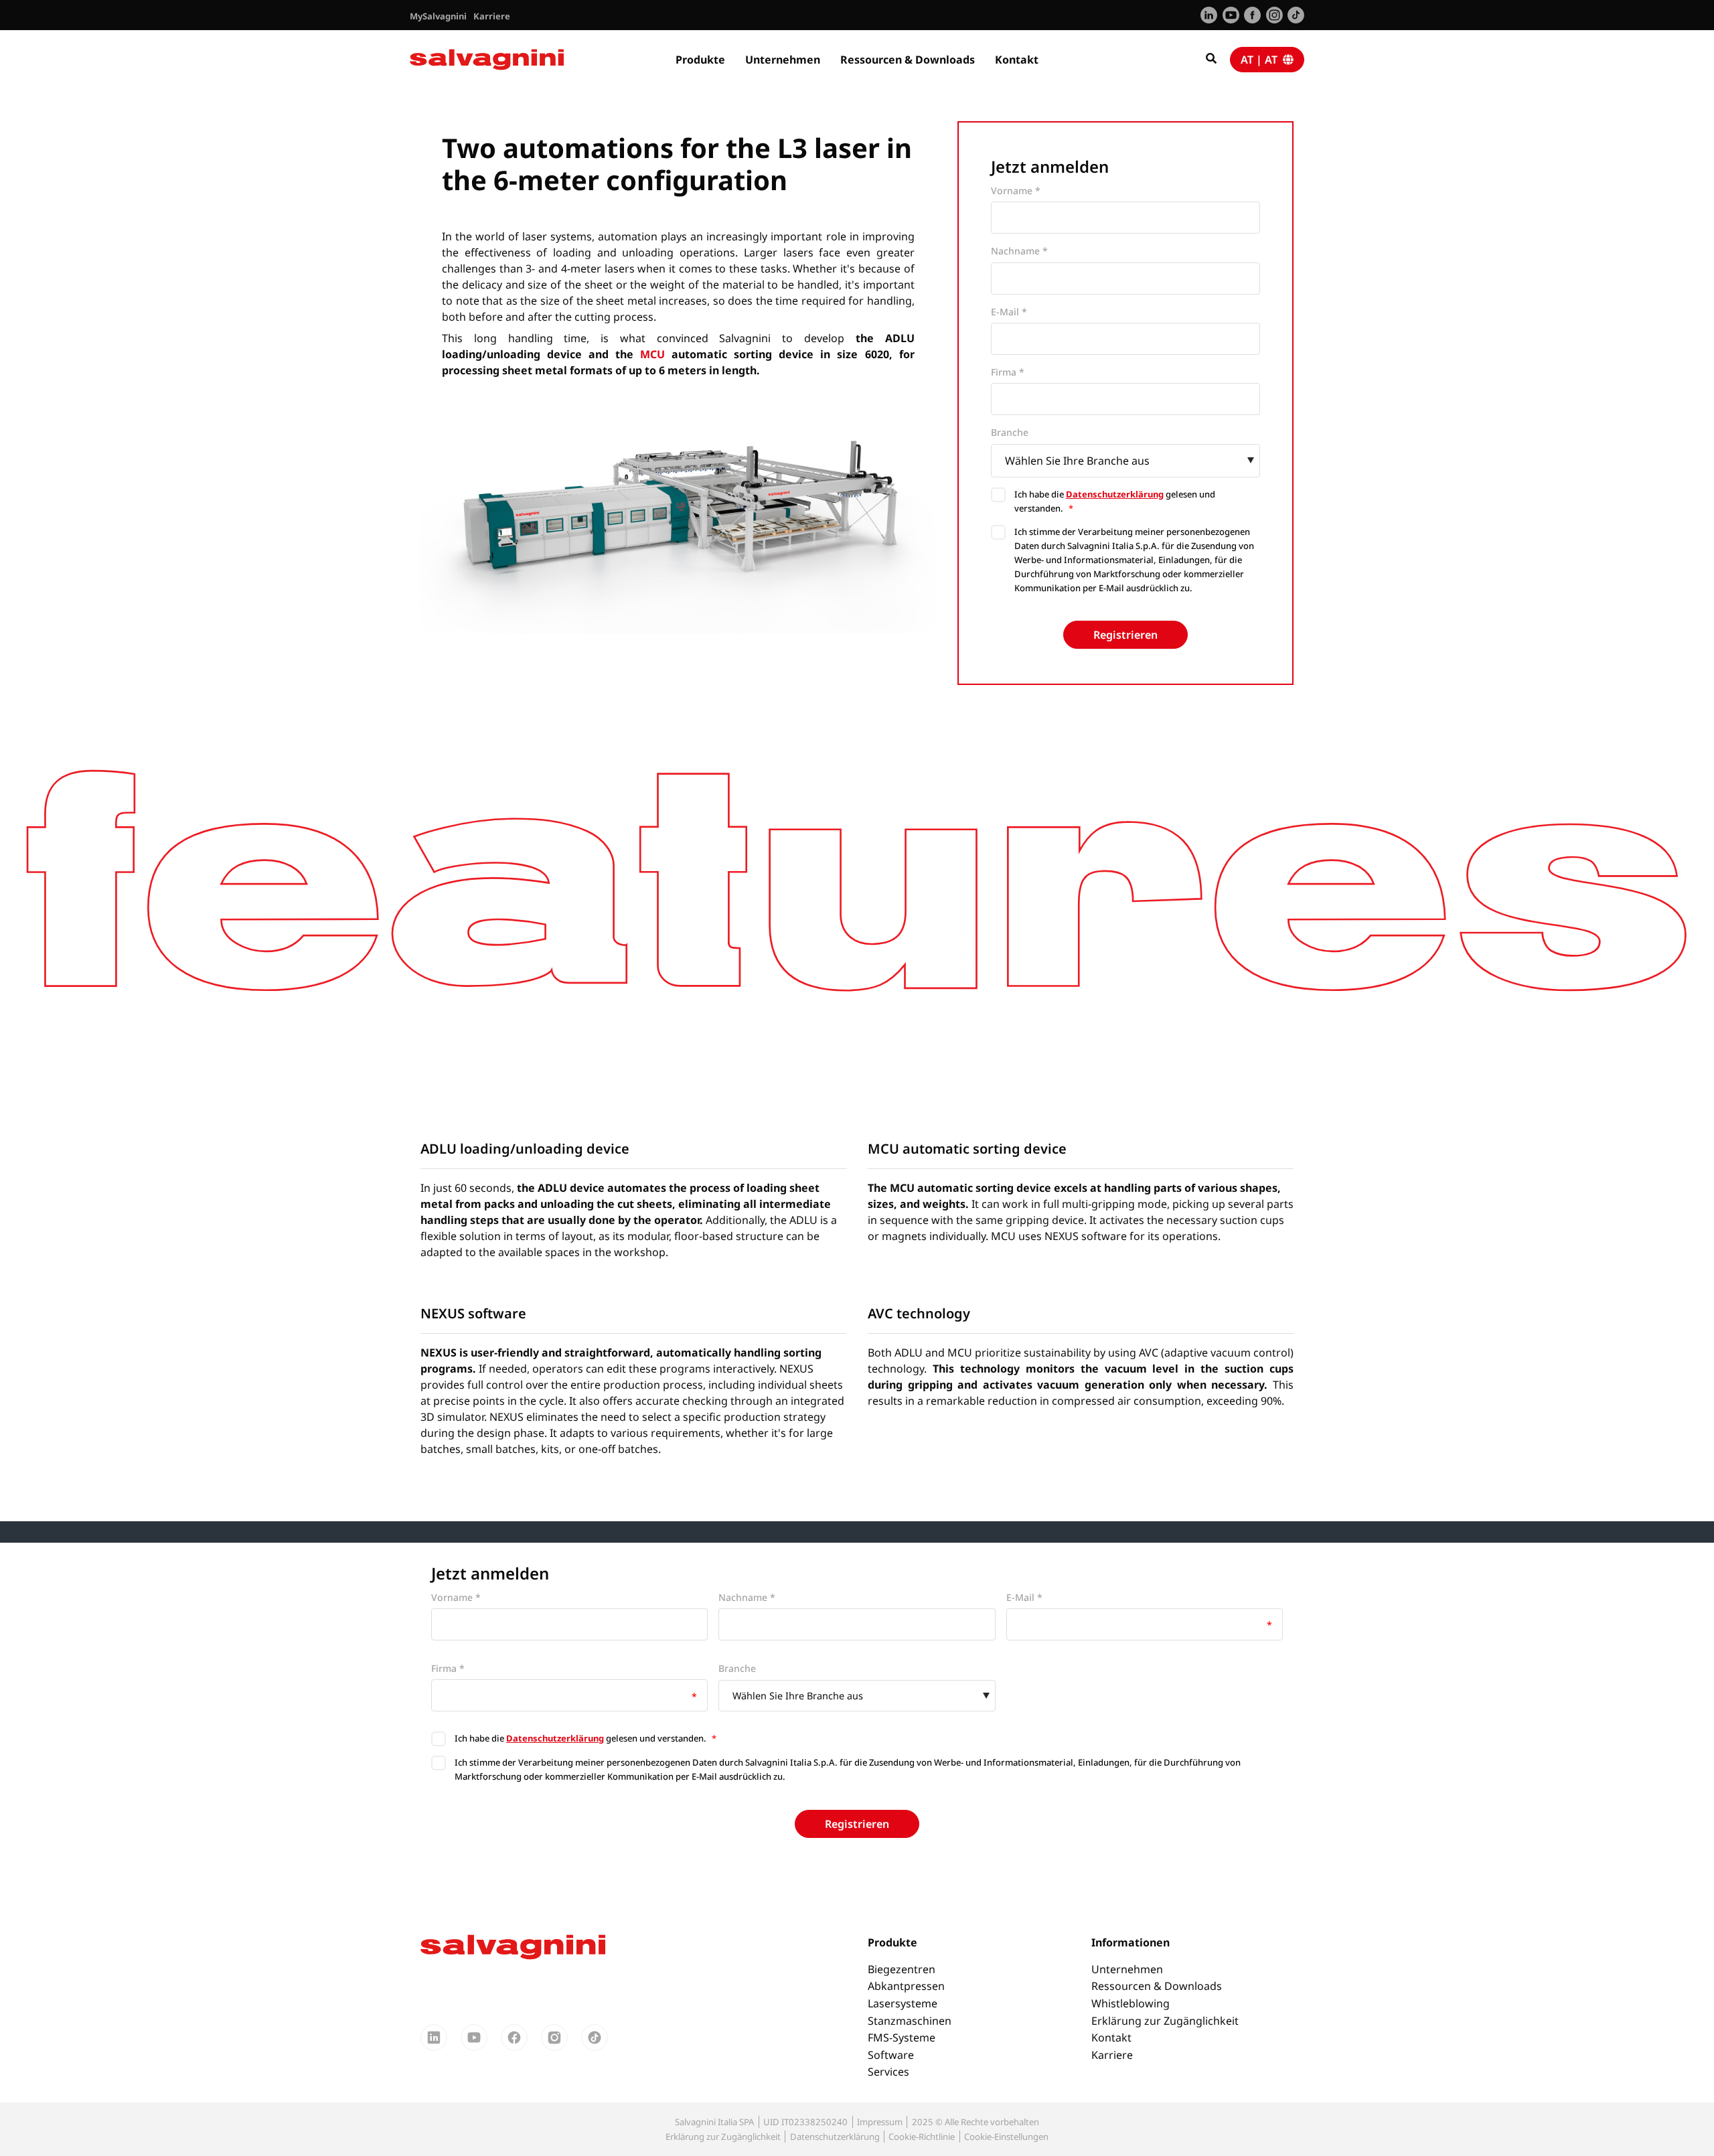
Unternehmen (783, 60)
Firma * (1008, 372)
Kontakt (1017, 60)
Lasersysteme (903, 2003)
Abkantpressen (906, 1986)
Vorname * (1016, 190)
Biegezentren (902, 1969)
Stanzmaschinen (910, 2021)
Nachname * (1019, 251)
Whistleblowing (1131, 2003)
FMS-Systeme (902, 2037)
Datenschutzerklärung (1115, 494)
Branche (1010, 432)
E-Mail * (1009, 312)
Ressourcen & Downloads (908, 60)
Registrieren (1125, 635)
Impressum (880, 2122)
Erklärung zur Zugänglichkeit (1165, 2021)
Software (891, 2055)
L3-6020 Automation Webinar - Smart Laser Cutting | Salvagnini (719, 115)
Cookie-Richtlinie (922, 2137)
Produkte (700, 60)
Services (888, 2072)
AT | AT (1262, 60)
